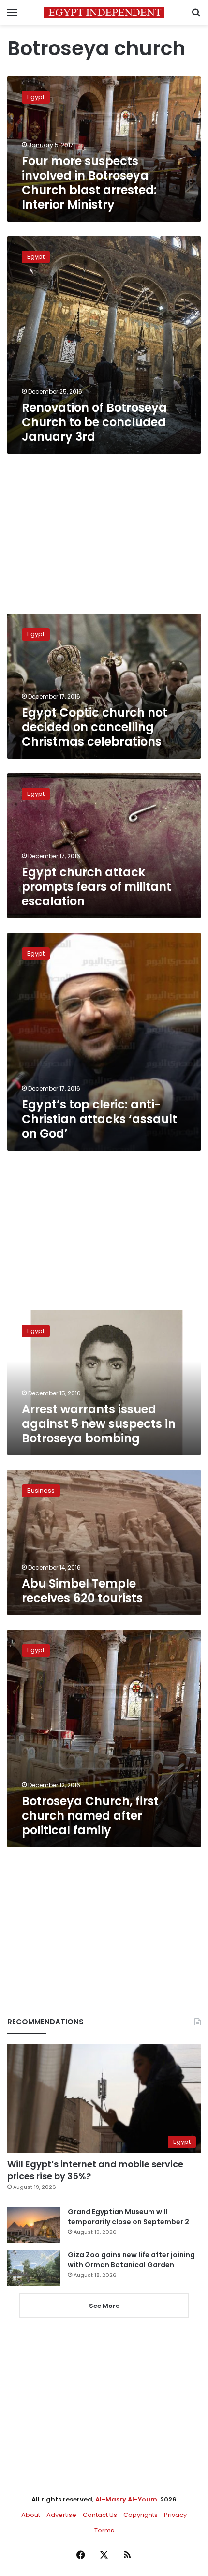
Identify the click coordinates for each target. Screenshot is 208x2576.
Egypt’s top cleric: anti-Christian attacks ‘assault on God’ (99, 1119)
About (31, 2515)
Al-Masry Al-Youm (126, 2499)
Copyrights (141, 2515)
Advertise (61, 2515)
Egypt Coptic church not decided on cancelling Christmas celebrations (95, 727)
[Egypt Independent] (104, 12)
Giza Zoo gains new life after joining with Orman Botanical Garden (131, 2260)
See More (104, 2306)
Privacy (175, 2515)
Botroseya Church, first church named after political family (90, 1816)
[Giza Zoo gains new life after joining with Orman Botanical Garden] (34, 2268)
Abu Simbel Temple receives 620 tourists (82, 1591)
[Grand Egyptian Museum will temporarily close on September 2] (34, 2225)
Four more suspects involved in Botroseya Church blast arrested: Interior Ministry (89, 183)
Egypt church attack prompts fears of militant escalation (97, 887)
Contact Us (100, 2515)
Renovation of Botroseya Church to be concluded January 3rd (94, 422)
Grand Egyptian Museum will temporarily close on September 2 (128, 2217)
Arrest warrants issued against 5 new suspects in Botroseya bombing (99, 1424)
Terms (104, 2530)
